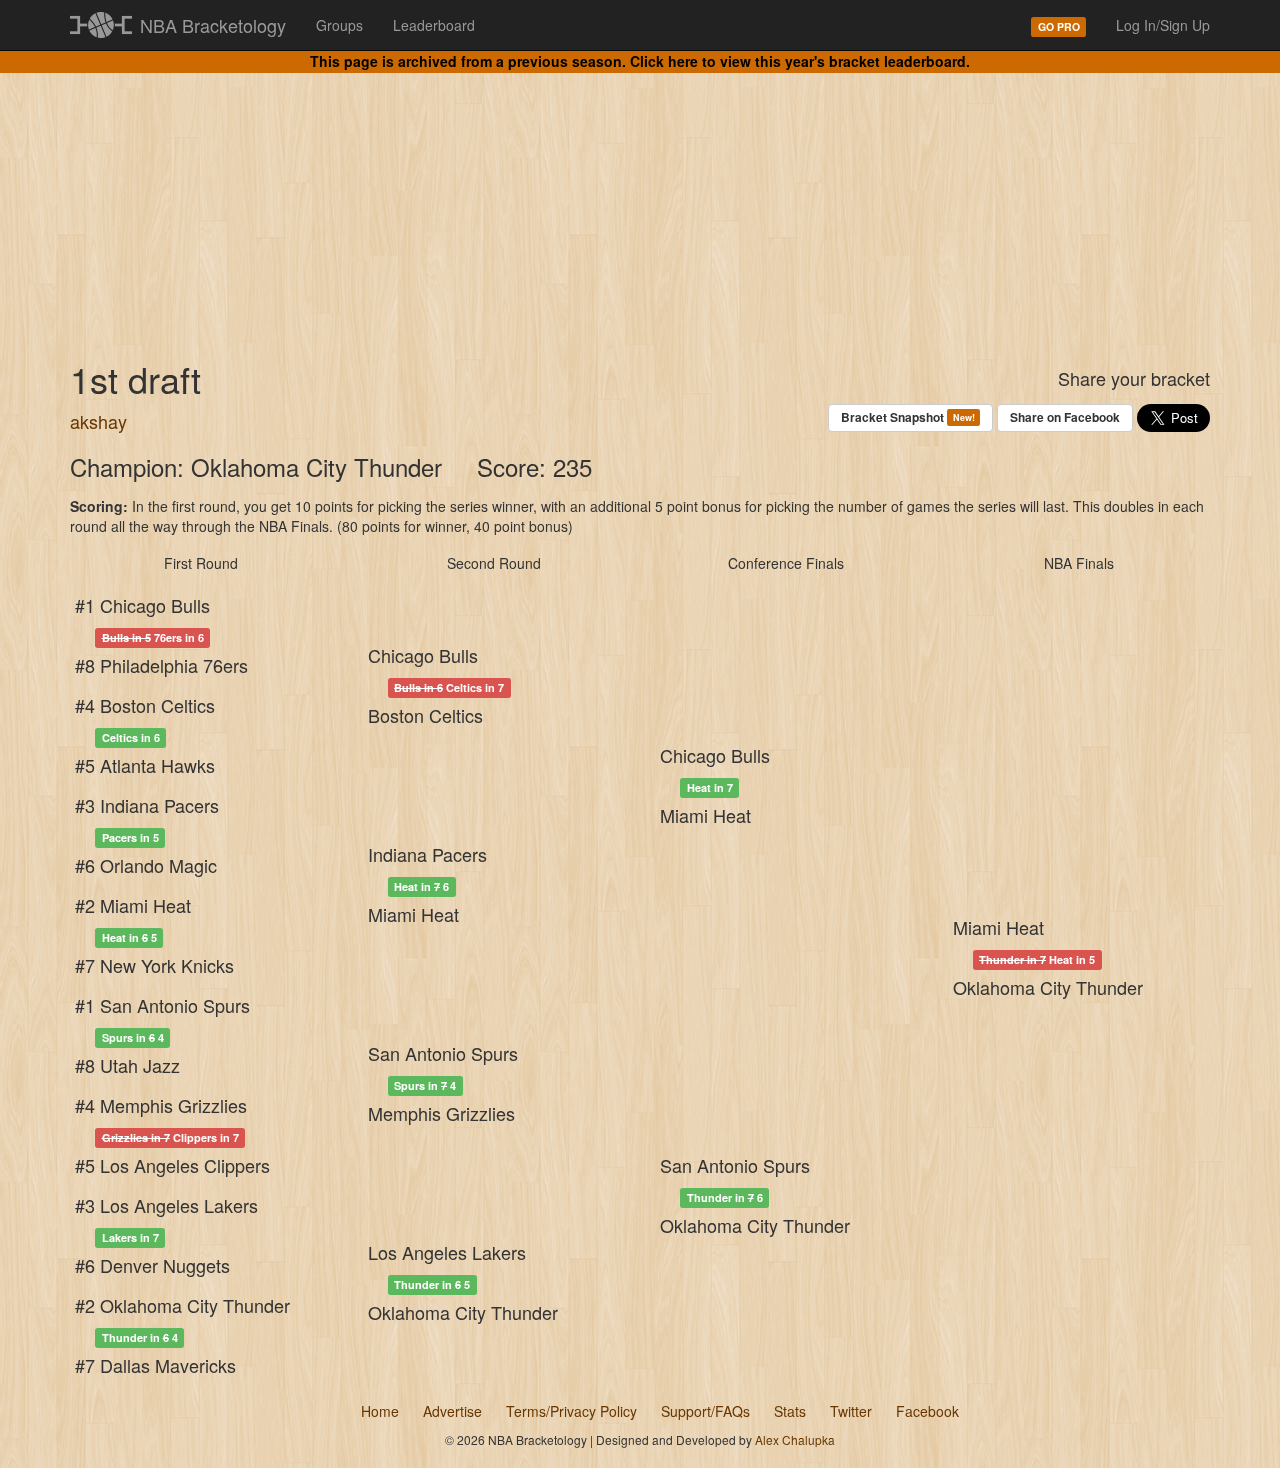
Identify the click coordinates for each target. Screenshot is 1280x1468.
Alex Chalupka (795, 1439)
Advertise (452, 1411)
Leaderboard (434, 25)
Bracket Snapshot (907, 417)
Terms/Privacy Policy (571, 1411)
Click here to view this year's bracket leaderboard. (800, 61)
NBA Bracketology (213, 25)
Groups (339, 25)
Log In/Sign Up (1163, 25)
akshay (98, 421)
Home (380, 1411)
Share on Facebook (1065, 417)
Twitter (851, 1411)
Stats (790, 1411)
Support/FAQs (705, 1411)
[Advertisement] (640, 200)
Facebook (927, 1411)
